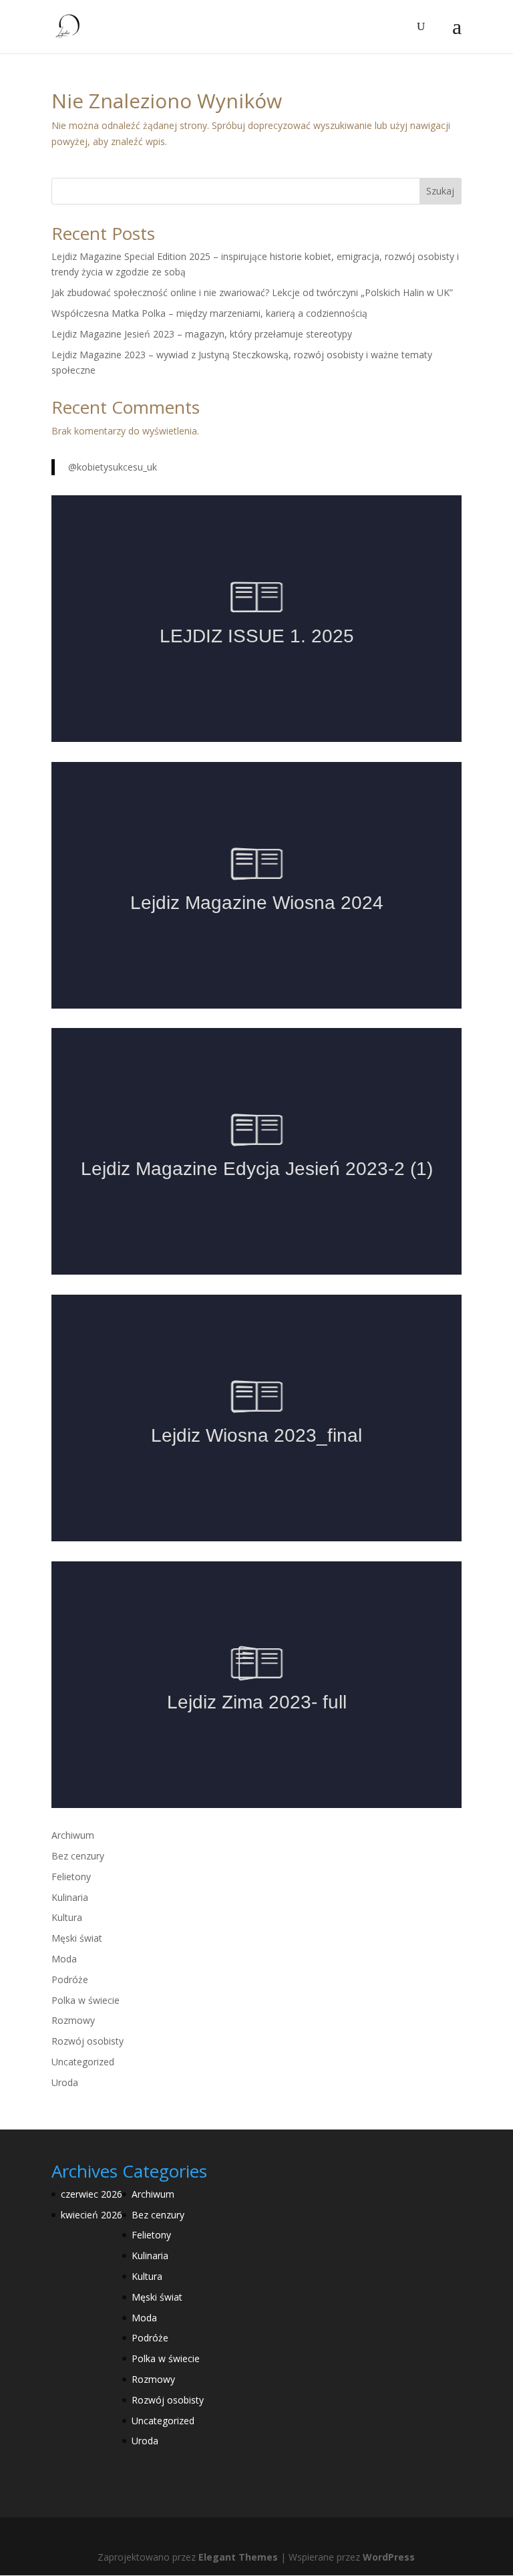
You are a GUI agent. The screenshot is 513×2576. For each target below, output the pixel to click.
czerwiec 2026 (92, 2194)
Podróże (70, 1979)
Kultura (67, 1917)
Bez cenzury (78, 1856)
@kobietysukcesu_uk (113, 467)
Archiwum (73, 1835)
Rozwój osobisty (88, 2041)
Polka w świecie (85, 2000)
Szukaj (440, 191)
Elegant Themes (238, 2557)
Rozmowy (73, 2020)
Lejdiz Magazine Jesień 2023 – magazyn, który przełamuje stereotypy (202, 334)
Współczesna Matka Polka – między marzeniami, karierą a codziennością (209, 313)
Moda (64, 1959)
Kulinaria (70, 1897)
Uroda (65, 2082)
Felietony (71, 1877)
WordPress (389, 2557)
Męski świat (77, 1938)
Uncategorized (83, 2062)
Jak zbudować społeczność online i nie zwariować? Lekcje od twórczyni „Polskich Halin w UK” (252, 292)
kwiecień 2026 (92, 2215)
